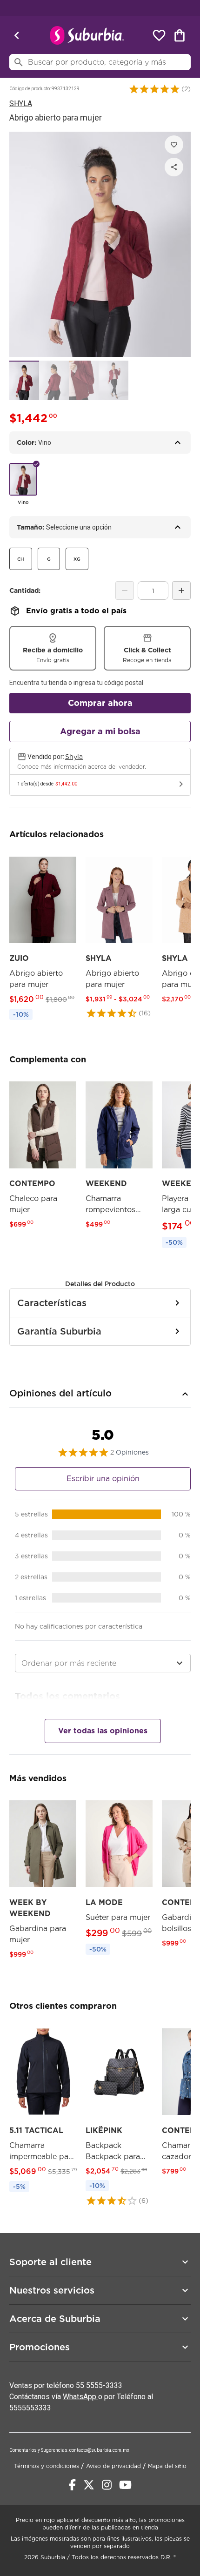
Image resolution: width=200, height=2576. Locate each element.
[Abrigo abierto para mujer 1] (24, 380)
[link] (43, 937)
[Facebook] (72, 2485)
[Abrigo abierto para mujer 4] (113, 380)
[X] (89, 2485)
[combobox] (103, 1663)
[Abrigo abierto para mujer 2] (54, 380)
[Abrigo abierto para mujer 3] (84, 380)
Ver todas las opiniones (103, 1731)
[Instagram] (107, 2485)
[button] (154, 89)
